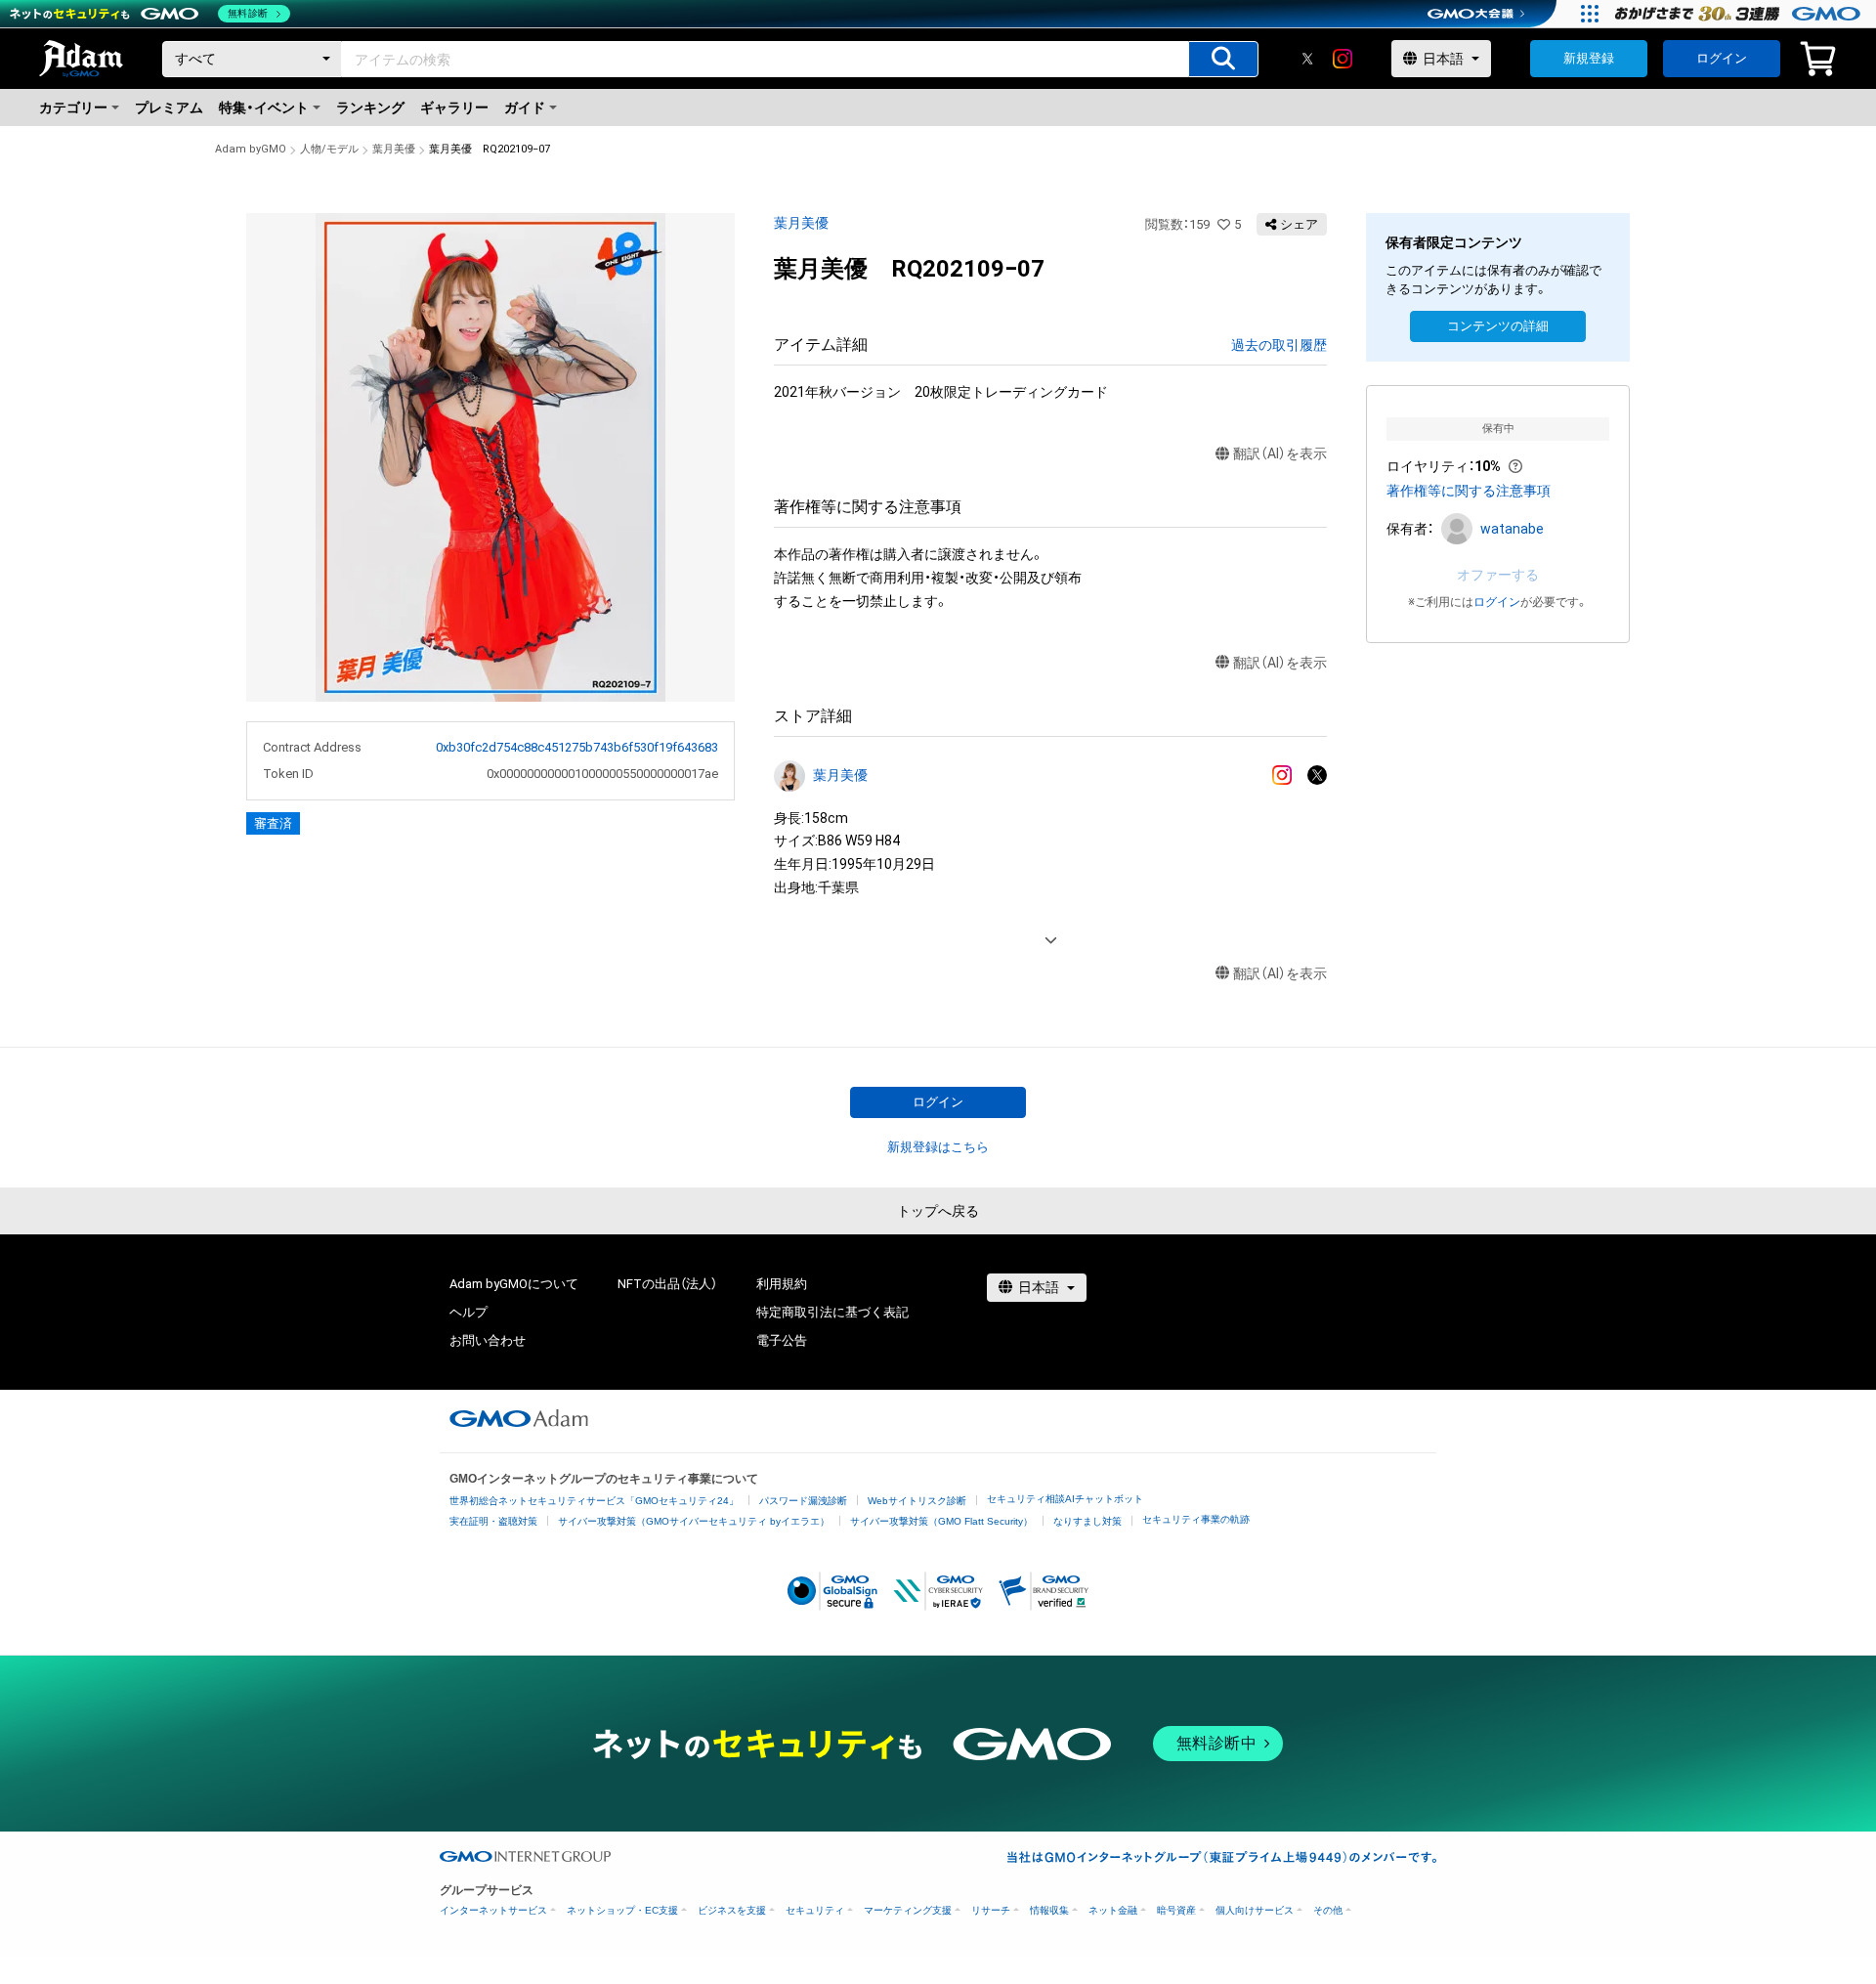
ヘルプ (469, 1312)
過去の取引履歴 (1279, 345)
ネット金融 (1113, 1910)
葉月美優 (394, 149)
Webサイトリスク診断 (917, 1501)
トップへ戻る (938, 1211)
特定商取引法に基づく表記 (832, 1312)
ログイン (1722, 58)
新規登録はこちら (938, 1147)
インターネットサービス (493, 1910)
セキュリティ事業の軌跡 (1196, 1519)
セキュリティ (815, 1910)
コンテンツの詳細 (1498, 326)
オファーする (1498, 575)
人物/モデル (329, 149)
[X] (1307, 59)
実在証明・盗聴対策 (493, 1521)
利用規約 (782, 1284)
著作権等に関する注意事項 (1469, 491)
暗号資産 (1176, 1910)
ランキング (370, 108)
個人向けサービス (1255, 1910)
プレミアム (169, 108)
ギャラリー (454, 108)
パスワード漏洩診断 (803, 1501)
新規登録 (1589, 58)
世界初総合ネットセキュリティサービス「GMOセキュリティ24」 (594, 1501)
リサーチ (991, 1910)
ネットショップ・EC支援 (622, 1910)
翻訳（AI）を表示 (1280, 453)
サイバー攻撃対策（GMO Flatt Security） (941, 1521)
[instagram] (1343, 59)
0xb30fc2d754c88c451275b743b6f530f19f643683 (577, 747)
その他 (1328, 1910)
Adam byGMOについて (514, 1284)
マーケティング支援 (908, 1910)
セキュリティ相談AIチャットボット (1065, 1499)
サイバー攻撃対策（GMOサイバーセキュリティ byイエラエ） (694, 1521)
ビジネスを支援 (732, 1910)
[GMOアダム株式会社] (519, 1418)
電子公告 (782, 1340)
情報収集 (1049, 1910)
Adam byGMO (251, 149)
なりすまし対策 (1087, 1521)
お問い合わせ (488, 1340)
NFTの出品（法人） (667, 1284)
